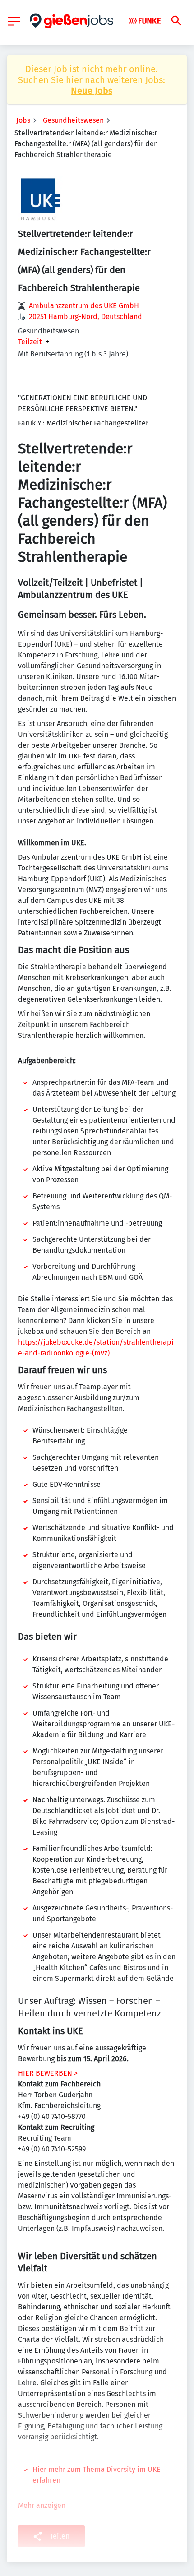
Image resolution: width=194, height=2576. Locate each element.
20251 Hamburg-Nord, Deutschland (85, 317)
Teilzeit (30, 342)
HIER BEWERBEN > (48, 2073)
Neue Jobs (92, 91)
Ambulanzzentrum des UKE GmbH (84, 306)
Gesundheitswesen (73, 120)
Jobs (23, 120)
